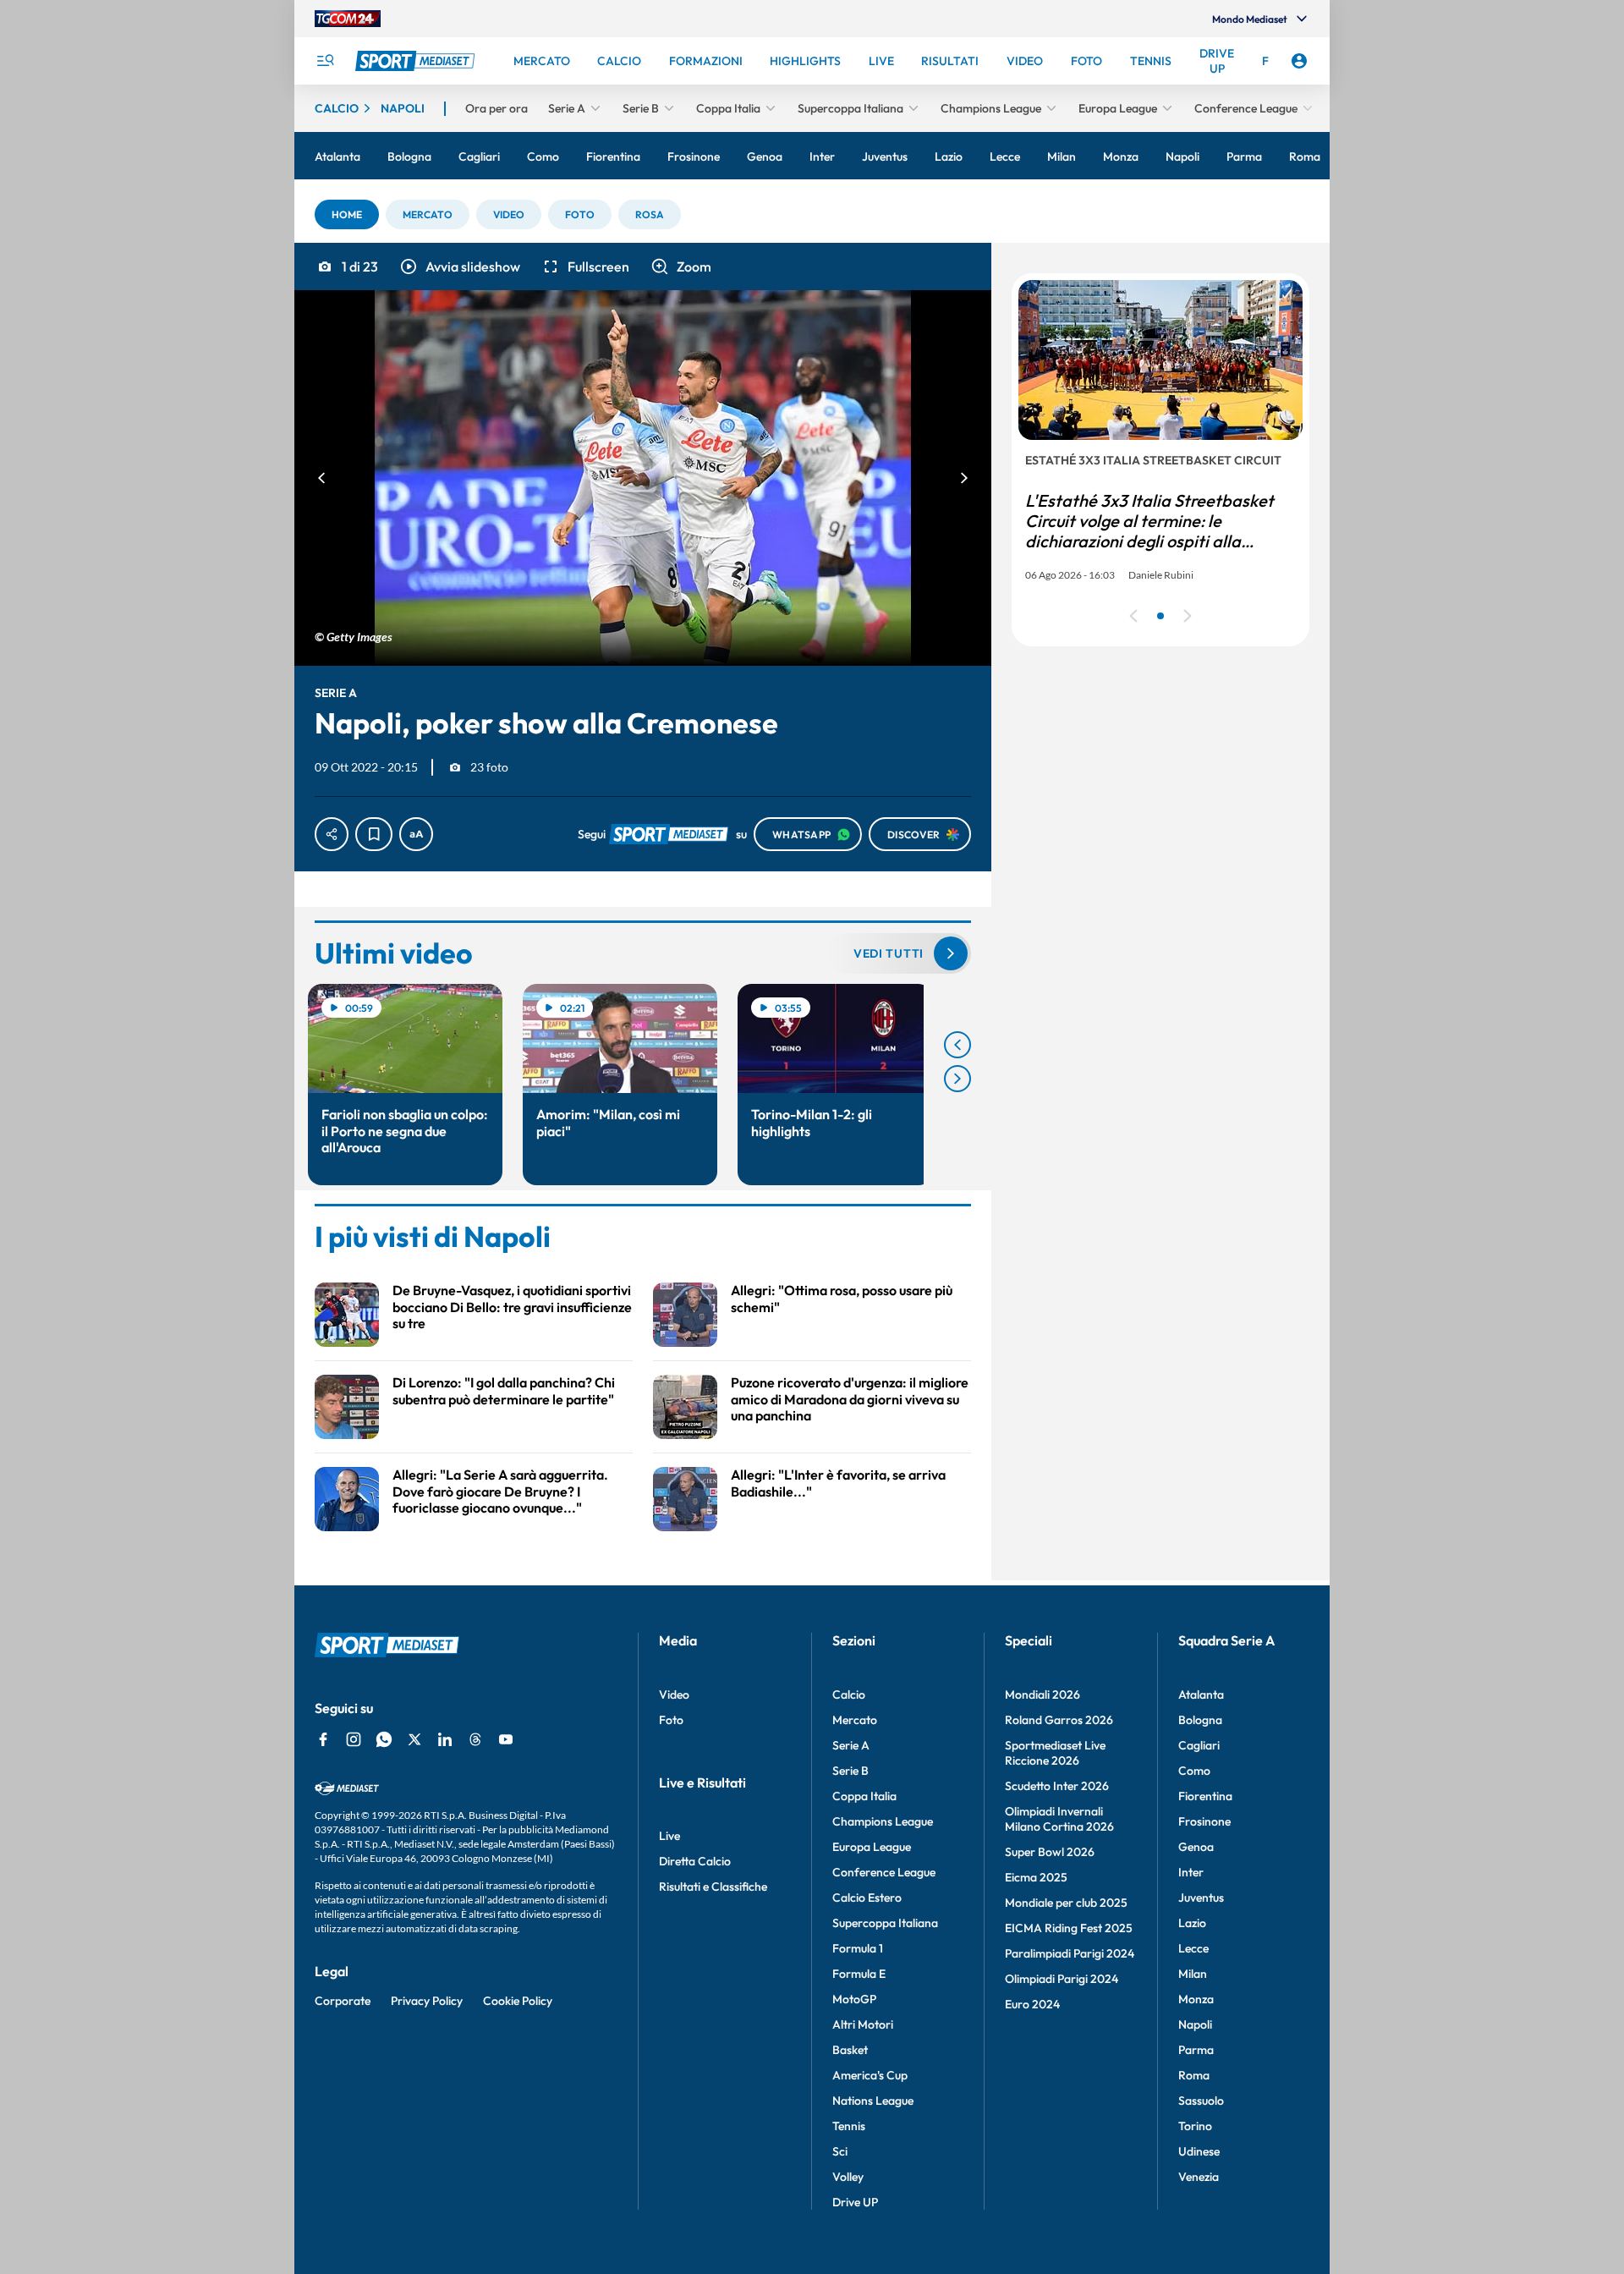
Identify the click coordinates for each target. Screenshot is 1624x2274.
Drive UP (855, 2202)
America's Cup (870, 2075)
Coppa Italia (864, 1796)
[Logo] (417, 61)
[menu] (325, 61)
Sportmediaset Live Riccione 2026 (1055, 1753)
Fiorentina (1205, 1796)
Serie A (851, 1745)
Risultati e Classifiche (713, 1887)
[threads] (475, 1739)
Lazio (1192, 1923)
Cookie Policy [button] (518, 2001)
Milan (1193, 1974)
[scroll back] (957, 1045)
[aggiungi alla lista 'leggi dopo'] (374, 834)
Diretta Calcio (695, 1861)
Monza (1196, 1999)
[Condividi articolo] (332, 834)
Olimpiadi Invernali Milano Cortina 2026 (1059, 1819)
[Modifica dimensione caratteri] (416, 834)
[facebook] (323, 1739)
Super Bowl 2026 (1050, 1852)
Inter (1191, 1872)
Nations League (873, 2101)
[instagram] (354, 1739)
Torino (1195, 2126)
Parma (1196, 2050)
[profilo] (1299, 61)
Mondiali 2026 (1042, 1695)
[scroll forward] (957, 1079)
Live (669, 1836)
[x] (414, 1739)
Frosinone (1204, 1821)
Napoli (1195, 2024)
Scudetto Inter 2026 (1057, 1786)
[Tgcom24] (348, 19)
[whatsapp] (384, 1739)
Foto (671, 1720)
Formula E (859, 1974)
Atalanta (1201, 1695)
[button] (347, 214)
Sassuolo (1201, 2101)
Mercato (855, 1720)
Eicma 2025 (1036, 1877)
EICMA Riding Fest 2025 (1069, 1928)
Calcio (849, 1695)
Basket (850, 2050)
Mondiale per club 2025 (1066, 1903)
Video (674, 1695)
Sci (840, 2151)
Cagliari (1199, 1745)
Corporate (343, 2001)
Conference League (884, 1872)
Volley (848, 2177)
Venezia (1199, 2177)
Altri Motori (863, 2024)
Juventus (1201, 1898)
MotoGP (854, 1999)
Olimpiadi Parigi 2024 (1062, 1979)
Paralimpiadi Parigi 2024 (1070, 1953)
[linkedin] (445, 1739)
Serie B (850, 1771)
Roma (1194, 2075)
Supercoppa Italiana (885, 1923)
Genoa (1196, 1847)
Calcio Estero (867, 1898)
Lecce (1193, 1948)
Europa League (872, 1847)
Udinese (1199, 2151)
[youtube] (506, 1739)
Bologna (1200, 1720)
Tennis (849, 2126)
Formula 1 (858, 1948)
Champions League (883, 1821)
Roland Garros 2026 (1059, 1720)
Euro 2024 (1032, 2004)
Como (1194, 1771)
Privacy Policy (427, 2001)
